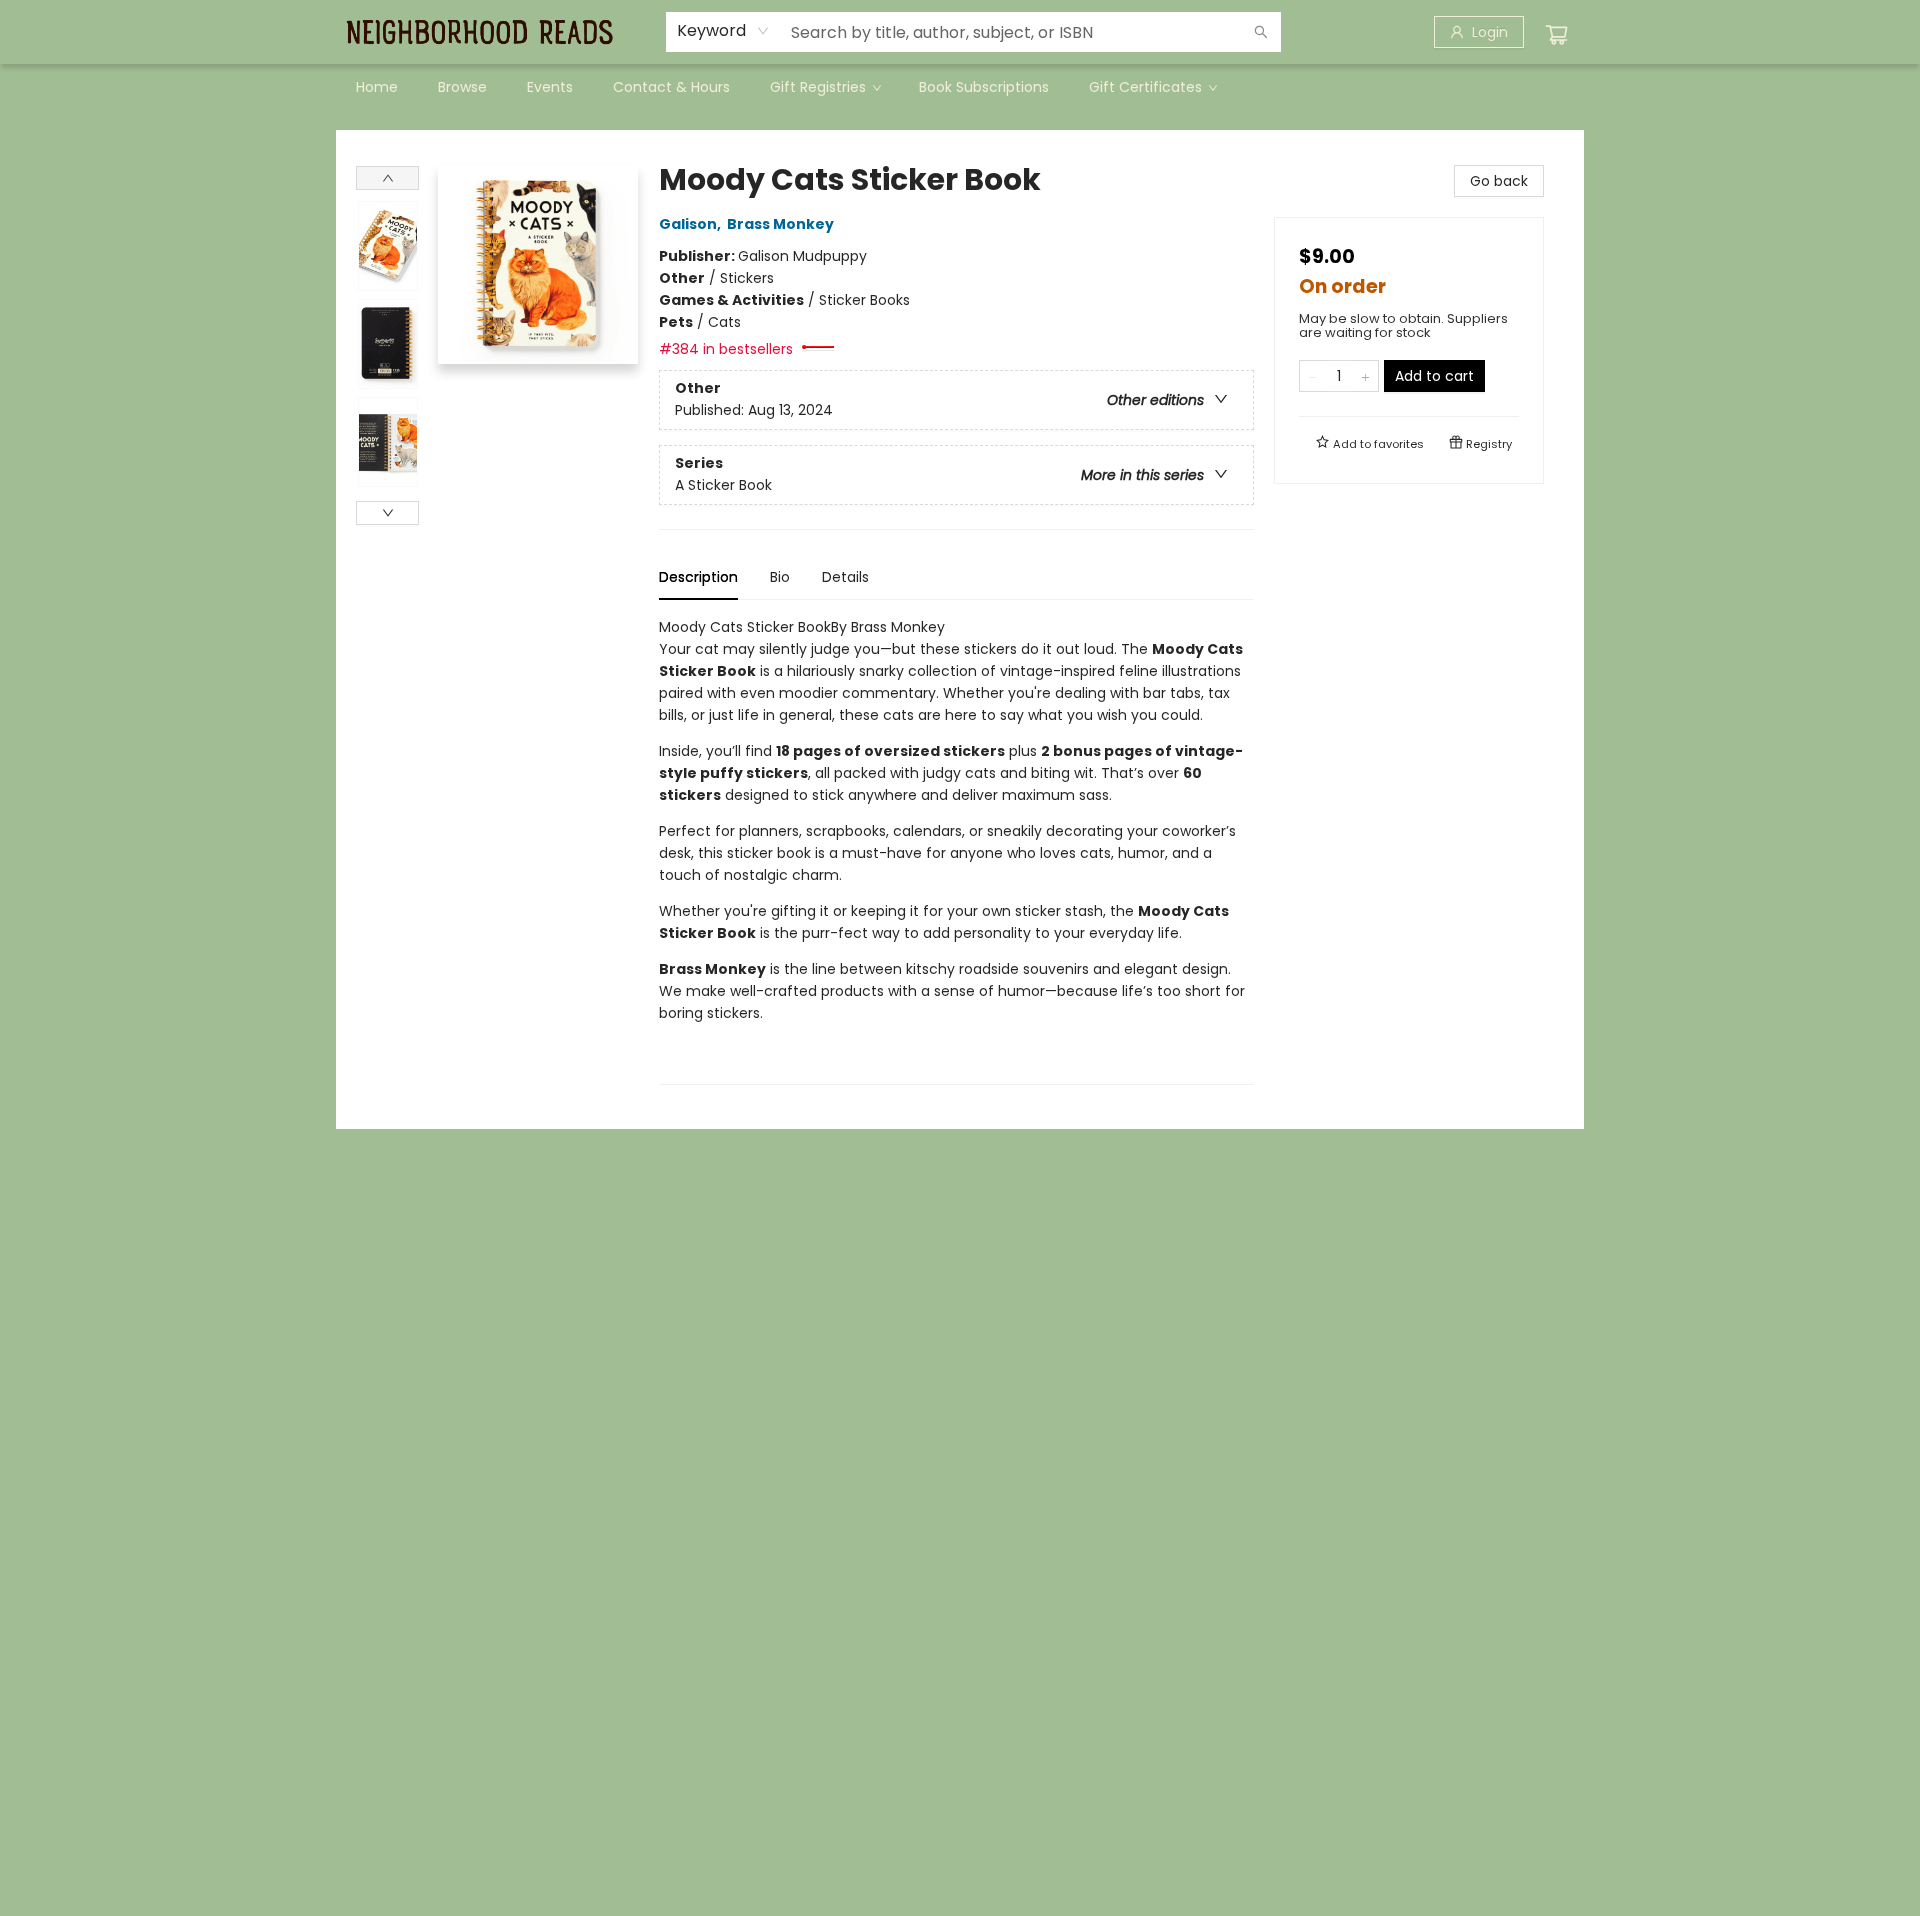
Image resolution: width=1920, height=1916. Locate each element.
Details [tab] (845, 577)
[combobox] (723, 31)
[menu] (960, 87)
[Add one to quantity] (1365, 376)
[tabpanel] (956, 850)
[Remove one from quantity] (1312, 376)
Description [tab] (698, 577)
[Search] (1261, 32)
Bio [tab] (780, 577)
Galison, (691, 224)
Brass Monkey (780, 224)
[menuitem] (377, 87)
